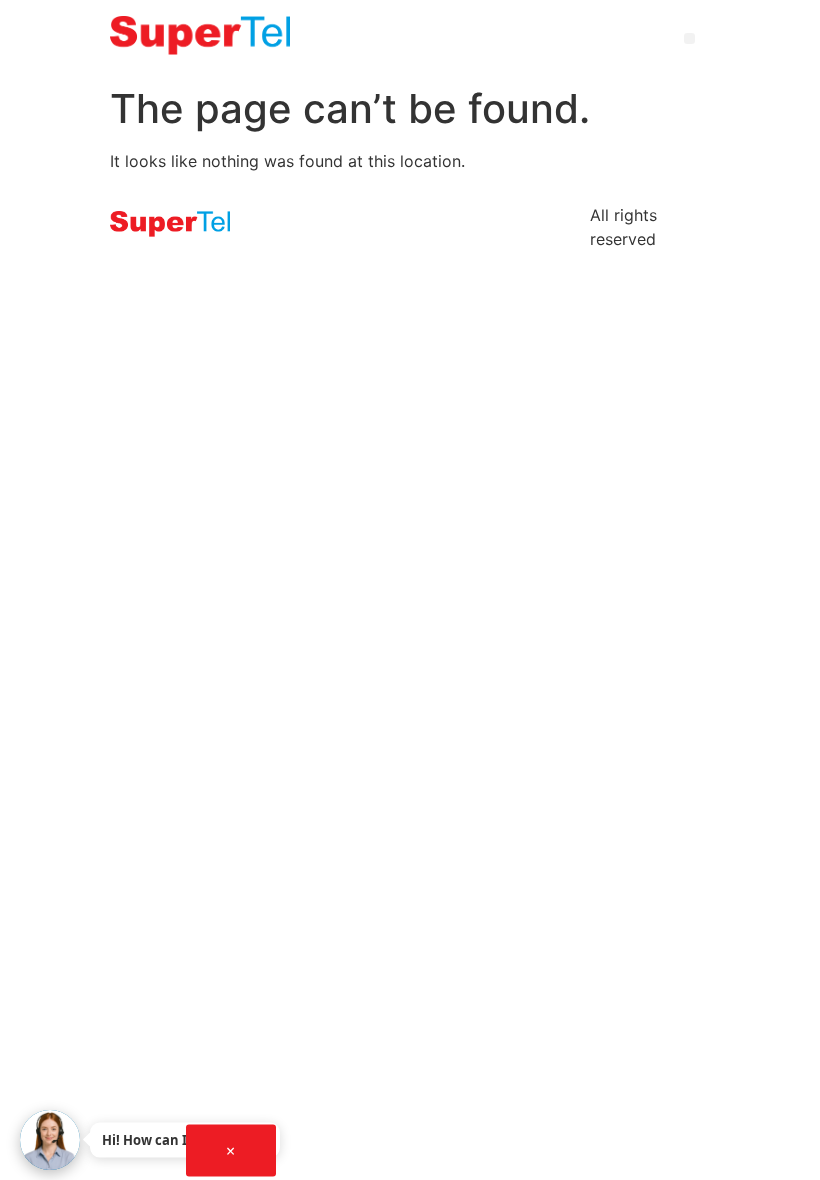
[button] (689, 38)
